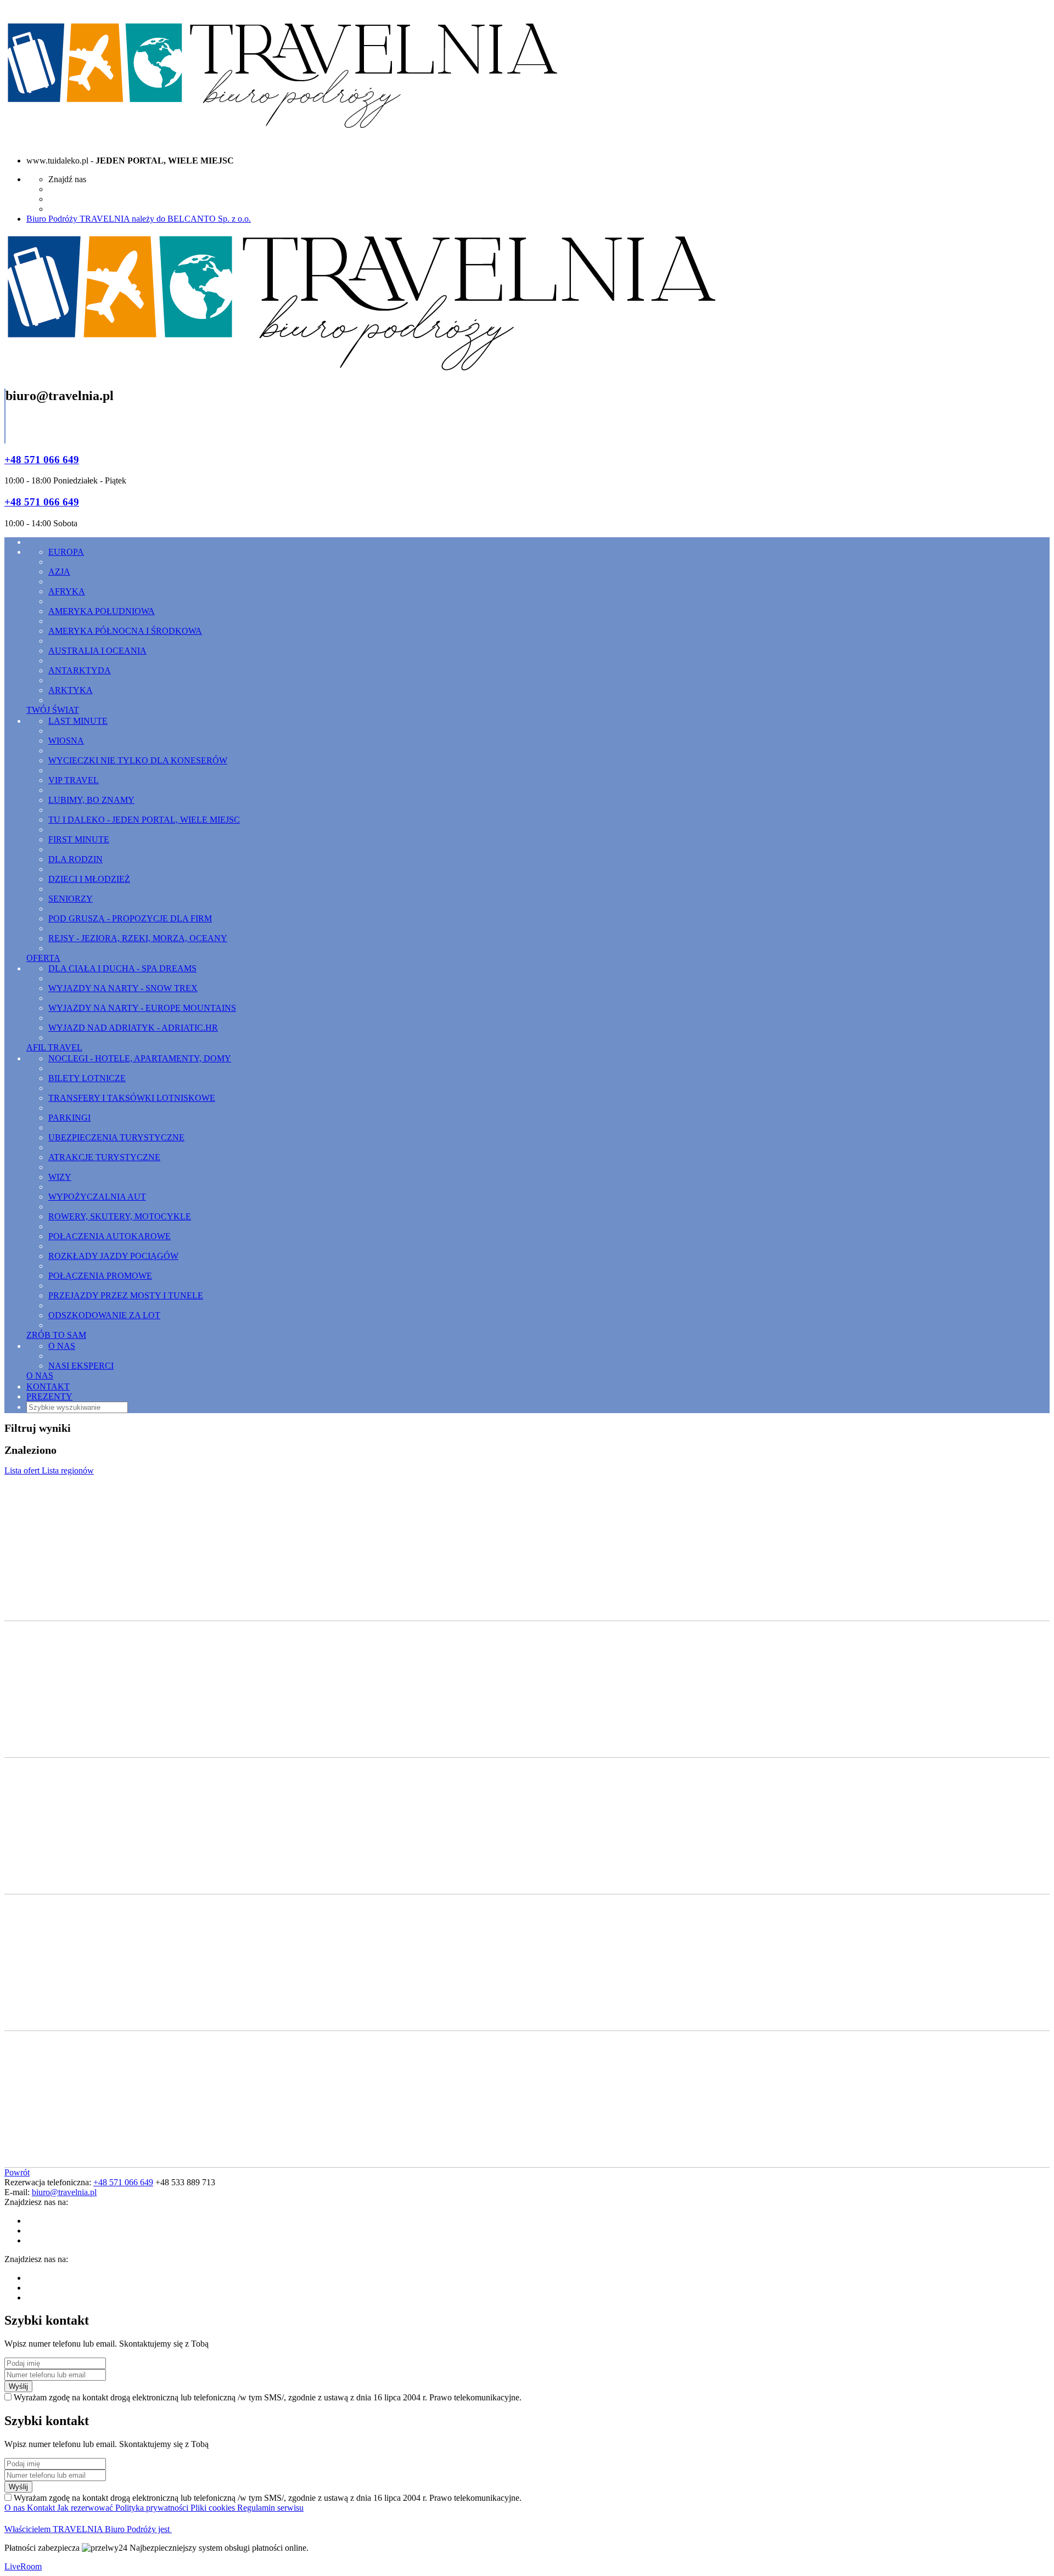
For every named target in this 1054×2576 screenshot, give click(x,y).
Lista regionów (68, 1470)
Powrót (17, 2172)
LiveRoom (23, 2566)
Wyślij (18, 2386)
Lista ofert (23, 1470)
